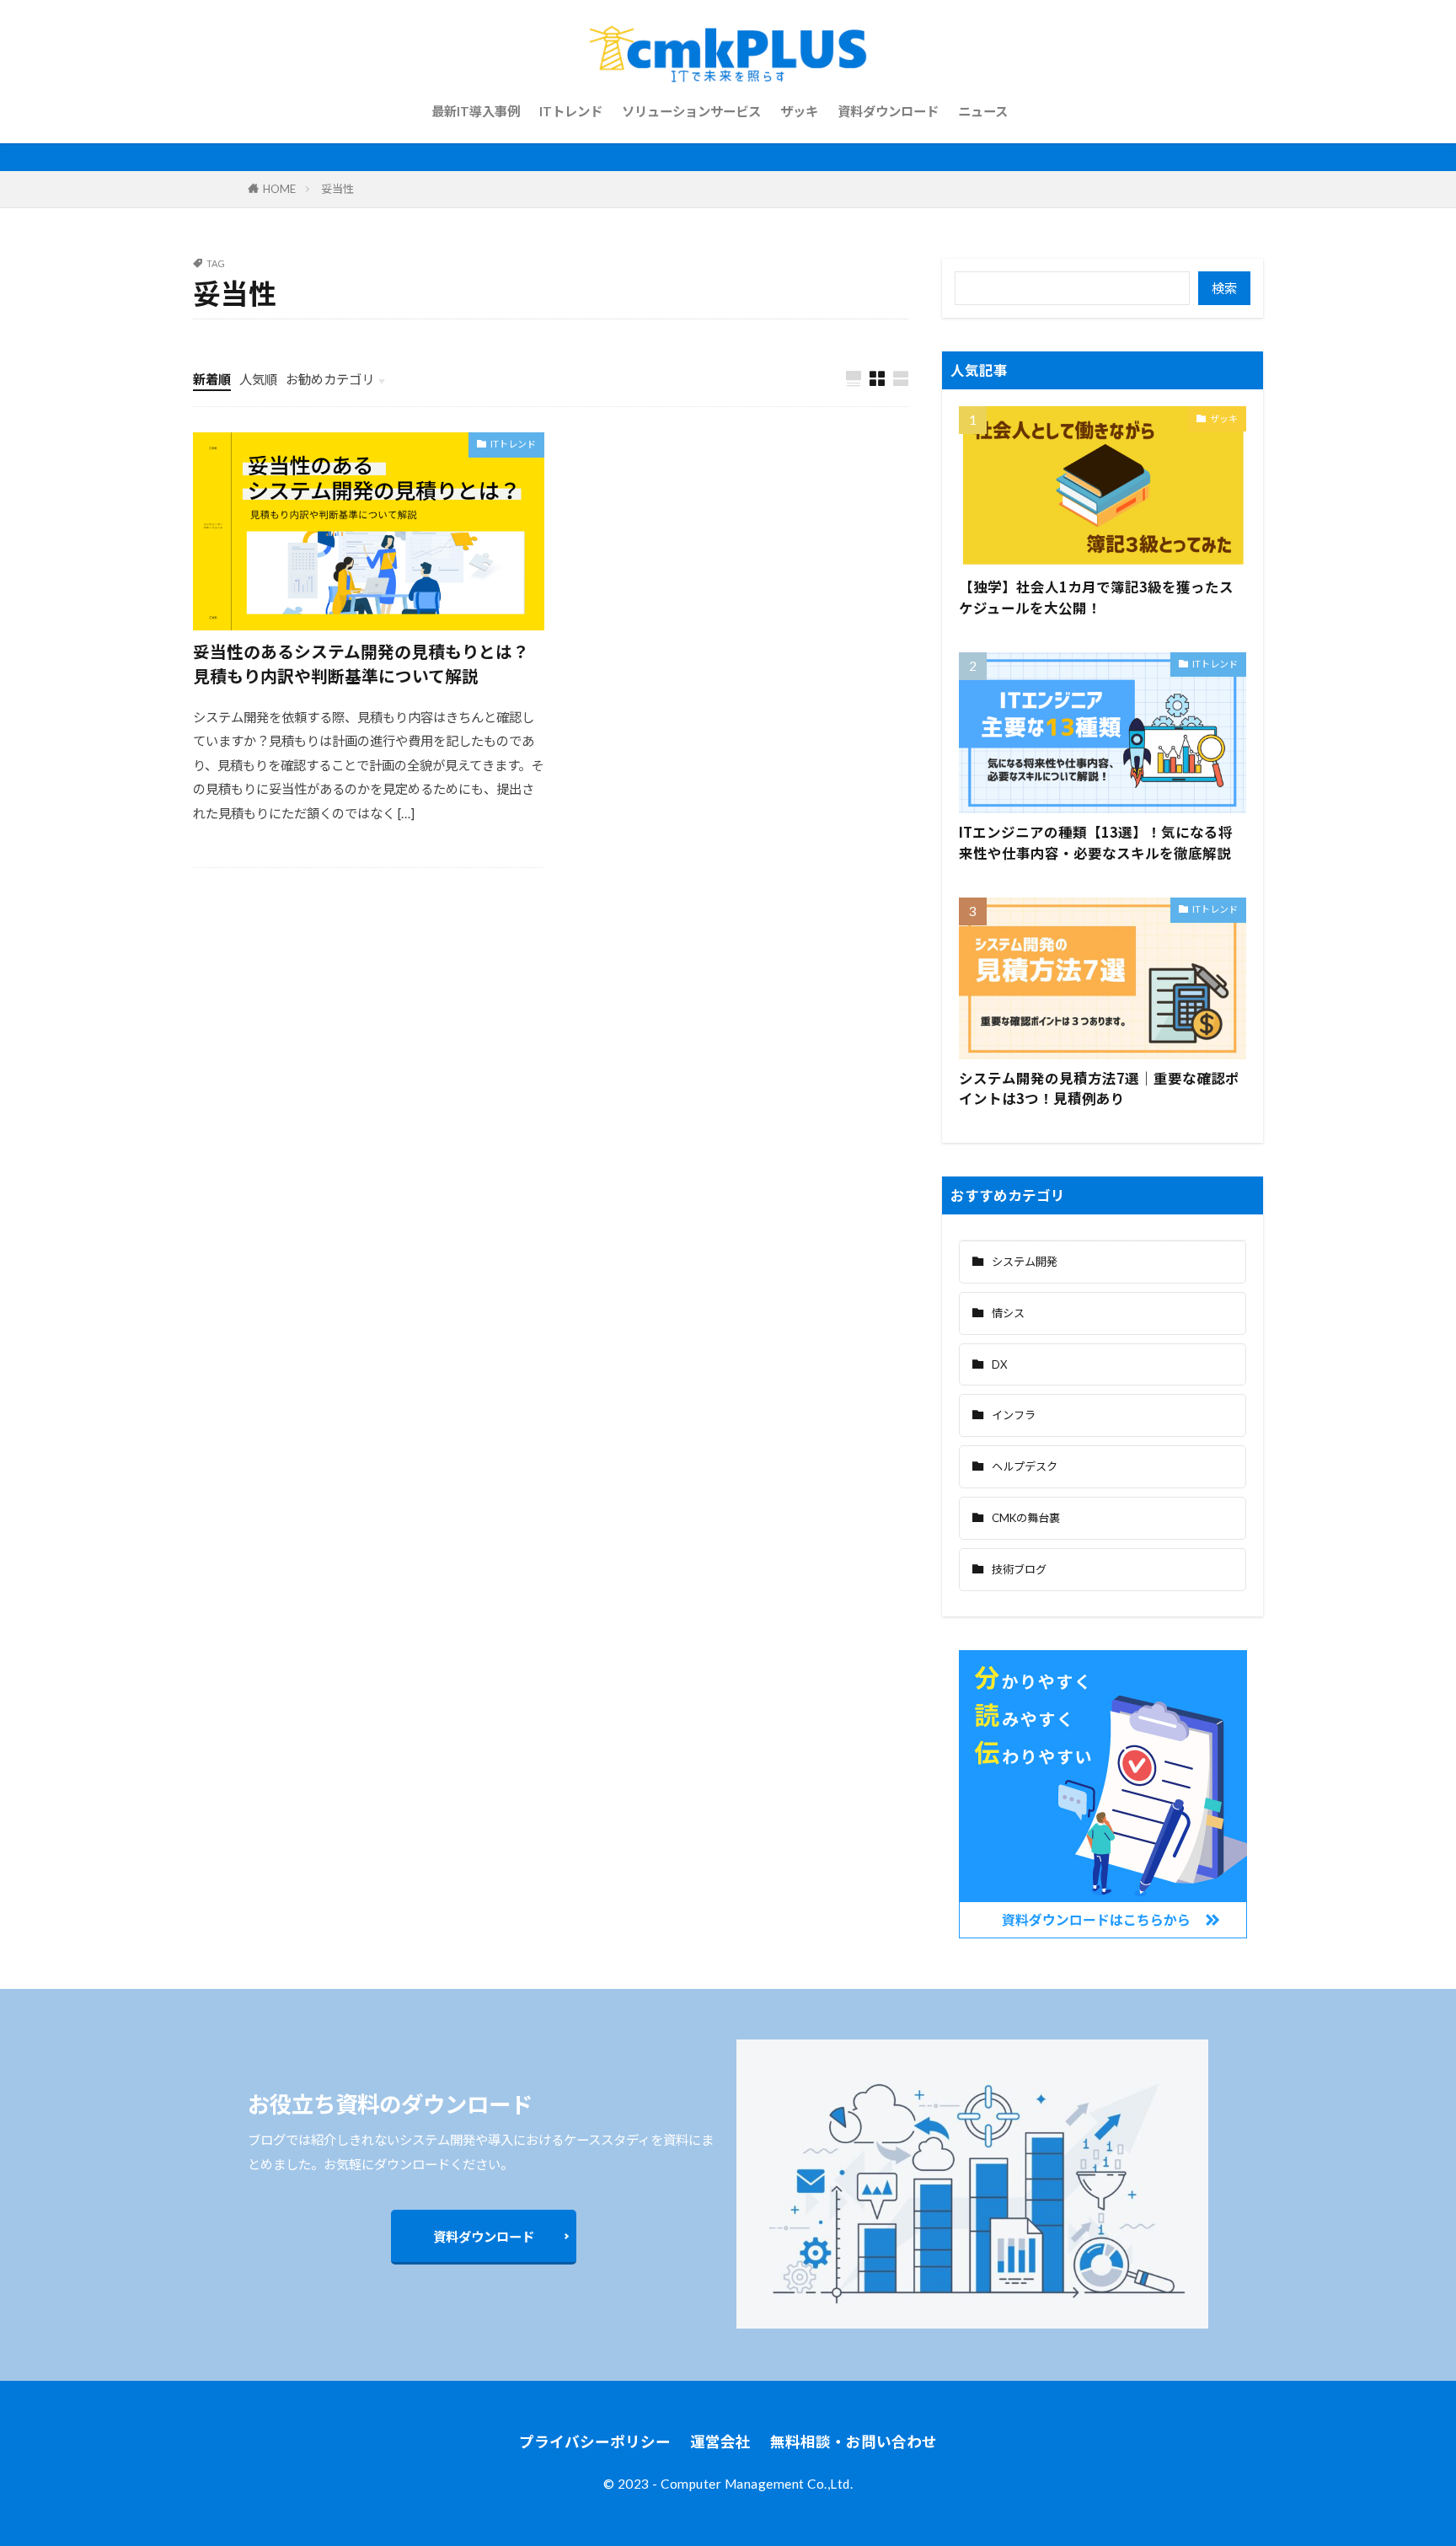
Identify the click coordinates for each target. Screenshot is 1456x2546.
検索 (1224, 288)
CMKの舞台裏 (1026, 1518)
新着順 (212, 379)
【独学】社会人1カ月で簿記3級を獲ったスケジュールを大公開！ (1096, 597)
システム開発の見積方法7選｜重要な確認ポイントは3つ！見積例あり (1099, 1088)
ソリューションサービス (691, 111)
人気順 (258, 379)
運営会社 (720, 2442)
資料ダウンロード (888, 111)
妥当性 (337, 189)
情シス (1008, 1313)
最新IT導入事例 (476, 111)
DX (999, 1364)
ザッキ (799, 111)
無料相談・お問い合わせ (854, 2442)
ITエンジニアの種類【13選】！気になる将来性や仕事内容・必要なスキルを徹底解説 (1096, 842)
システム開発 (1025, 1262)
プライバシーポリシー (595, 2442)
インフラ (1014, 1415)
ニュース (983, 111)
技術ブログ (1019, 1569)
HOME (279, 189)
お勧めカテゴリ (330, 379)
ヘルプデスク (1025, 1466)
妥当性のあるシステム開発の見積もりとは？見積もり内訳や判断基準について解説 (361, 664)
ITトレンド (571, 111)
